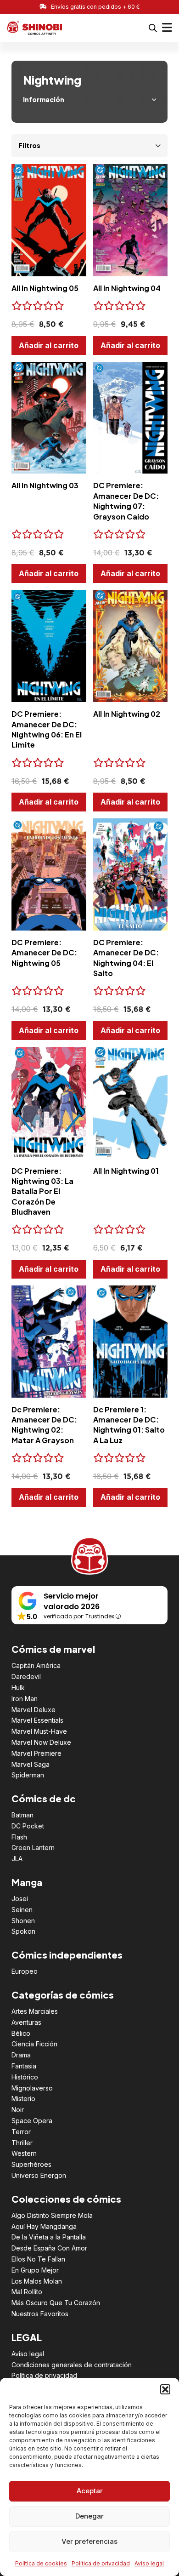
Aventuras (26, 2022)
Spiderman (28, 1775)
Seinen (22, 1910)
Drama (21, 2055)
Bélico (21, 2033)
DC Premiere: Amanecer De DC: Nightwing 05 (44, 953)
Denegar (89, 2516)
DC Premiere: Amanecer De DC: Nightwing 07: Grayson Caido (126, 501)
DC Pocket (28, 1826)
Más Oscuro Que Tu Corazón (56, 2303)
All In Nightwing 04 (127, 288)
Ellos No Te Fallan (38, 2259)
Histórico (25, 2077)
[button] (165, 2389)
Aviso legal (149, 2563)
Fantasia (24, 2066)
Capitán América (36, 1665)
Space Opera (32, 2121)
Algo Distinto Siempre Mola (52, 2215)
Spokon (23, 1931)
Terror (21, 2132)
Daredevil (26, 1676)
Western (24, 2153)
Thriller (22, 2143)
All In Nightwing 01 (126, 1171)
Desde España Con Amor (49, 2248)
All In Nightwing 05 (45, 288)
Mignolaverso (32, 2088)
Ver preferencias (89, 2541)
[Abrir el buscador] (153, 28)
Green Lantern (33, 1848)
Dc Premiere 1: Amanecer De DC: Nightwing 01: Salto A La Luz (129, 1425)
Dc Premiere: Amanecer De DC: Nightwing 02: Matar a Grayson (44, 1425)
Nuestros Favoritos (40, 2314)
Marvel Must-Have (39, 1731)
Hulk (18, 1688)
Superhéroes (31, 2164)
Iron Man (25, 1699)
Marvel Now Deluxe (41, 1742)
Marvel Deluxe (34, 1710)
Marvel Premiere (36, 1753)
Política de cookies (41, 2563)
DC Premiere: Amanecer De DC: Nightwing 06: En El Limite (47, 729)
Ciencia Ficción (34, 2044)
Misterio (23, 2099)
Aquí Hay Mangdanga (44, 2226)
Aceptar (90, 2491)
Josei (20, 1899)
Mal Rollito (27, 2292)
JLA (17, 1859)
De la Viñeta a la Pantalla (49, 2237)
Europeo (25, 1971)
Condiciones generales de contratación (72, 2365)
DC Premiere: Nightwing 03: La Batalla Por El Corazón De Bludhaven (42, 1191)
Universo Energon (39, 2175)
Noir (18, 2110)
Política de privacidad (101, 2563)
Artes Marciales (35, 2011)
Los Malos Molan (37, 2281)
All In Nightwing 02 (127, 714)
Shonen (23, 1921)
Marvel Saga (31, 1764)
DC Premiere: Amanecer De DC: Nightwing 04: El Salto (126, 958)
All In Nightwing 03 (45, 485)
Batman (22, 1815)
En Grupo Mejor (35, 2270)
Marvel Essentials (37, 1720)
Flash (19, 1837)
